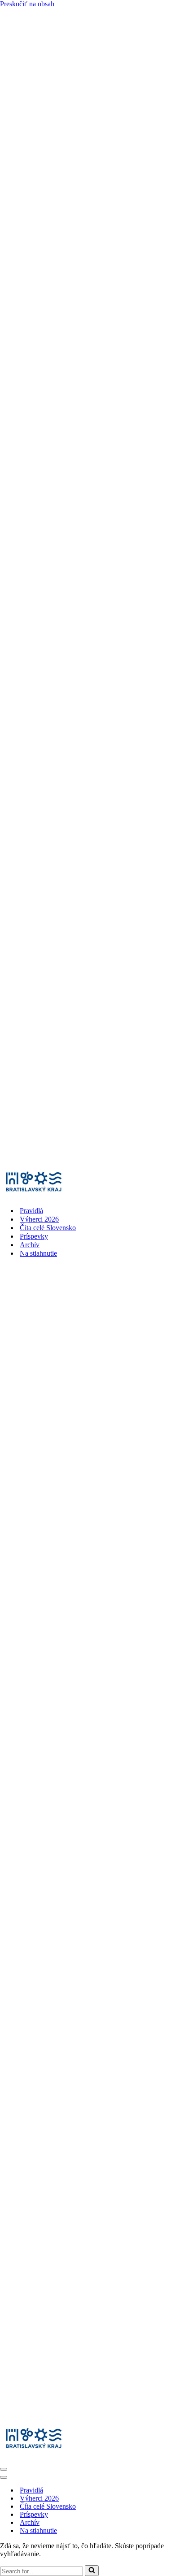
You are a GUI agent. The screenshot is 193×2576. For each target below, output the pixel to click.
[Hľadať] (92, 2571)
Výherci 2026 (39, 1219)
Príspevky (34, 1236)
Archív (30, 1245)
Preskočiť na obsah (27, 4)
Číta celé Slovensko (48, 1228)
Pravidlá (31, 1211)
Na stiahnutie (38, 1253)
